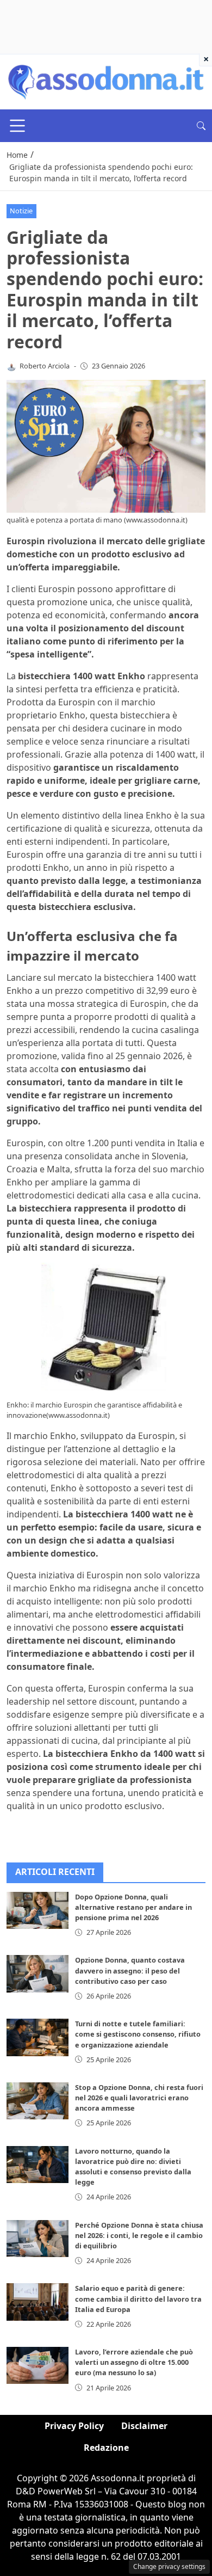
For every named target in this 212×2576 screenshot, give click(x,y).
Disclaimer (144, 2426)
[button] (201, 126)
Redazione (106, 2448)
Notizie (21, 211)
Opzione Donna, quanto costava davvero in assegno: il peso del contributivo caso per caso (130, 1970)
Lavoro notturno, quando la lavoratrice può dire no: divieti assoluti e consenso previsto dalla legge (133, 2167)
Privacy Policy (74, 2426)
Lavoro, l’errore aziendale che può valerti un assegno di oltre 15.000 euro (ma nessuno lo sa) (134, 2362)
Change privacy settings (169, 2566)
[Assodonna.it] (106, 81)
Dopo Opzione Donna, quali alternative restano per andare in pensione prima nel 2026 (133, 1907)
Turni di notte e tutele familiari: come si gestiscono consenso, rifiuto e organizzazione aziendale (138, 2034)
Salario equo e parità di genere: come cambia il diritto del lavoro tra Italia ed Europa (138, 2298)
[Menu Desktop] (17, 126)
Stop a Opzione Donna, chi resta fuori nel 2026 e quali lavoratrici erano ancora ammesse (139, 2098)
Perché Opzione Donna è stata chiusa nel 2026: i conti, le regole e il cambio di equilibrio (139, 2235)
